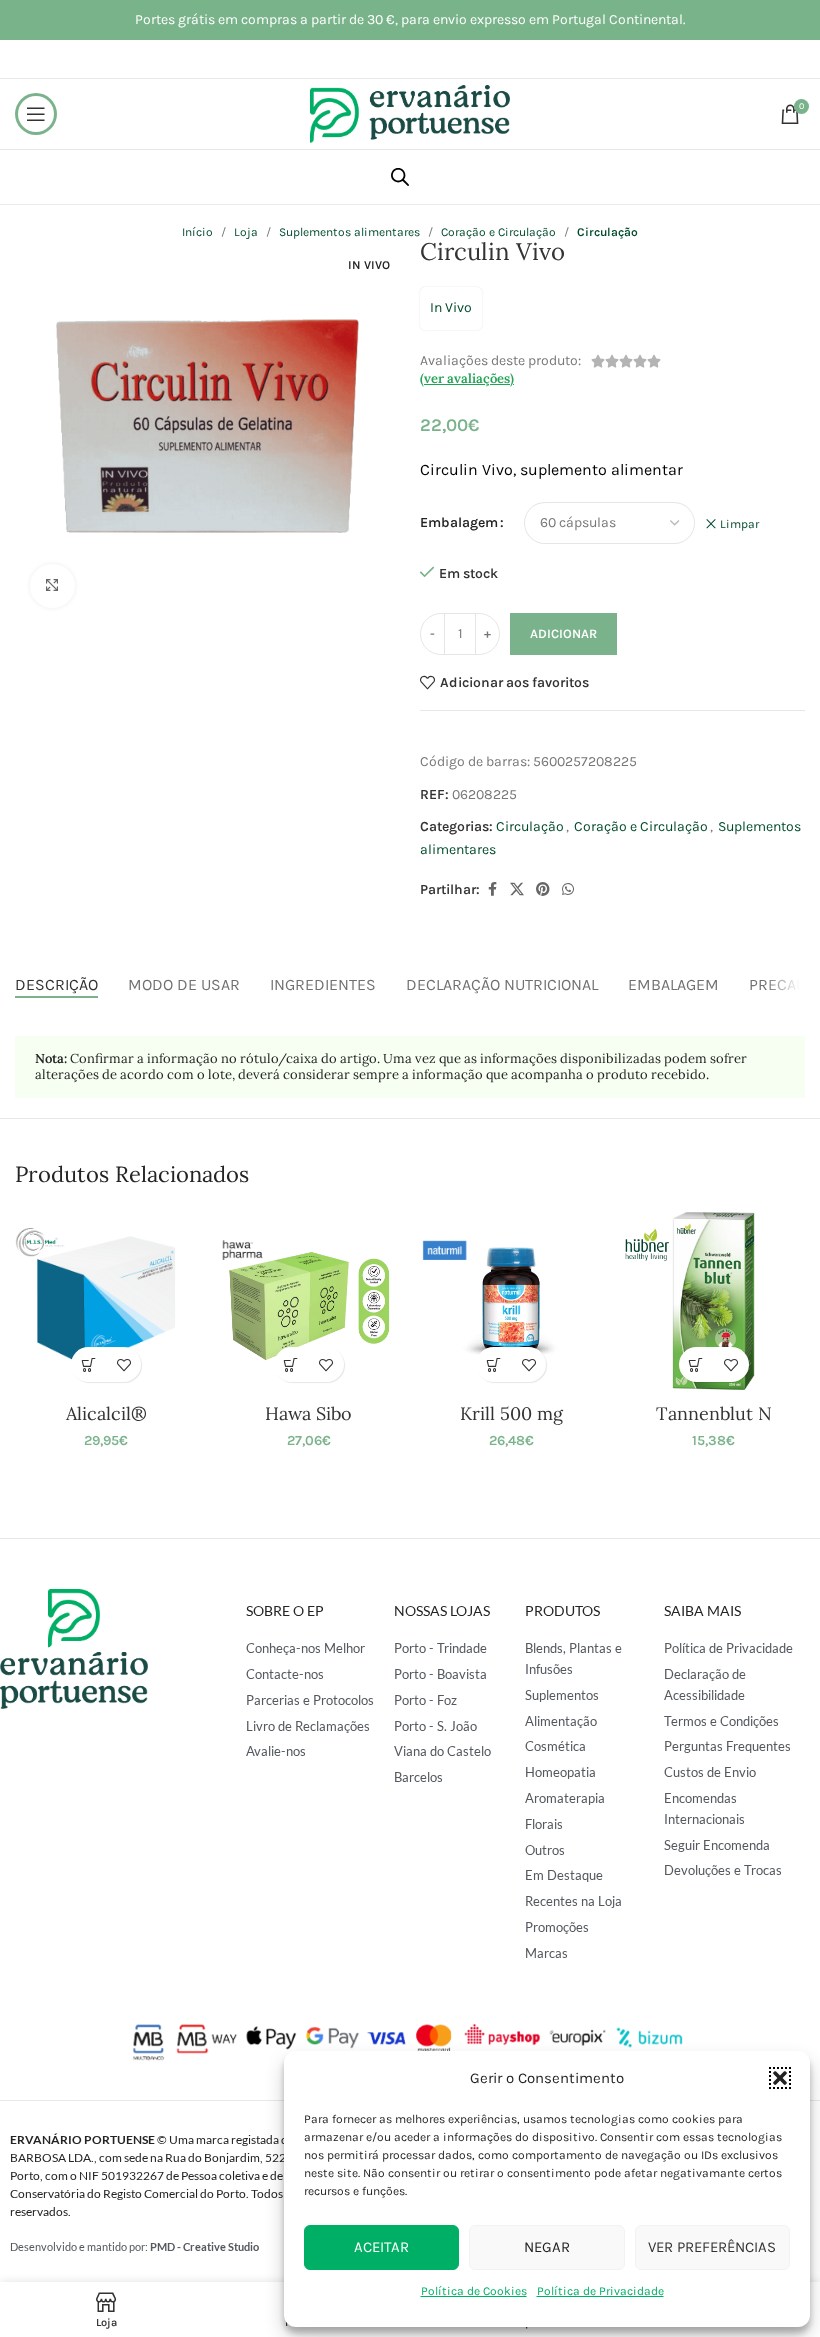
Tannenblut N (714, 1413)
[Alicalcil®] (106, 1301)
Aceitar (381, 2247)
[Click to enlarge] (52, 586)
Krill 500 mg (511, 1413)
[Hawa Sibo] (309, 1301)
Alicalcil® (106, 1413)
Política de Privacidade (600, 2291)
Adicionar (563, 633)
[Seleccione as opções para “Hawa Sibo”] (291, 1364)
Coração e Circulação (641, 826)
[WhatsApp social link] (568, 890)
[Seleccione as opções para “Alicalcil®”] (88, 1364)
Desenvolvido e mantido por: (134, 2246)
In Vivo (451, 307)
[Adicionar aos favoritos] (123, 1364)
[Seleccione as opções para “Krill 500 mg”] (493, 1364)
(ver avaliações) (467, 378)
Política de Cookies (474, 2291)
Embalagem (459, 522)
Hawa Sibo (308, 1413)
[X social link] (517, 890)
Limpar (739, 524)
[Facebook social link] (492, 890)
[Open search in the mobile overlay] (400, 177)
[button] (780, 2078)
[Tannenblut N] (713, 1301)
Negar (547, 2247)
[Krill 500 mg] (511, 1301)
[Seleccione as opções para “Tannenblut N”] (696, 1364)
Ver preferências (712, 2247)
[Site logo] (410, 112)
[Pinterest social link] (543, 890)
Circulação (530, 826)
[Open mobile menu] (36, 114)
